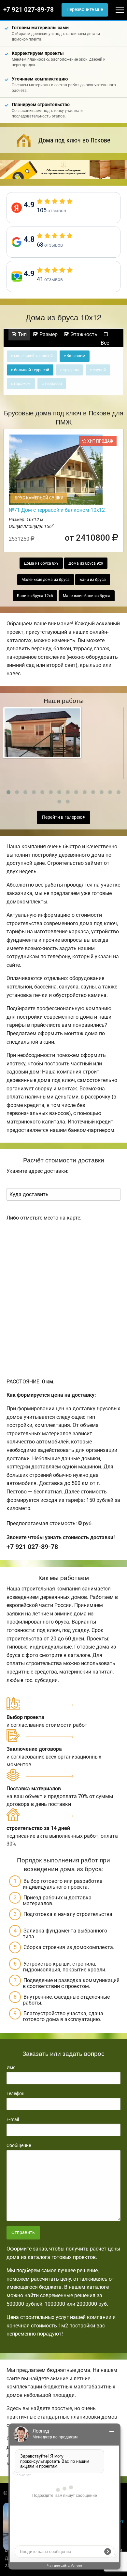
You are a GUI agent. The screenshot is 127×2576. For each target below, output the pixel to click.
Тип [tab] (22, 334)
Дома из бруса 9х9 (86, 563)
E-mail (13, 2119)
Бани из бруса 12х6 (35, 596)
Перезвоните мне (85, 10)
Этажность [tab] (83, 334)
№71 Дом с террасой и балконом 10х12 (57, 510)
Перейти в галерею (63, 817)
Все (105, 343)
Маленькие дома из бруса (46, 580)
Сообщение (19, 2145)
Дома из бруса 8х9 (41, 563)
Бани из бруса (93, 580)
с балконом (75, 356)
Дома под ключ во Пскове (74, 140)
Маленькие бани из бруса (87, 596)
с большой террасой (30, 370)
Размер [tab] (48, 334)
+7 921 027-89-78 (28, 10)
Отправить (23, 2233)
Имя (11, 2067)
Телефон (15, 2093)
